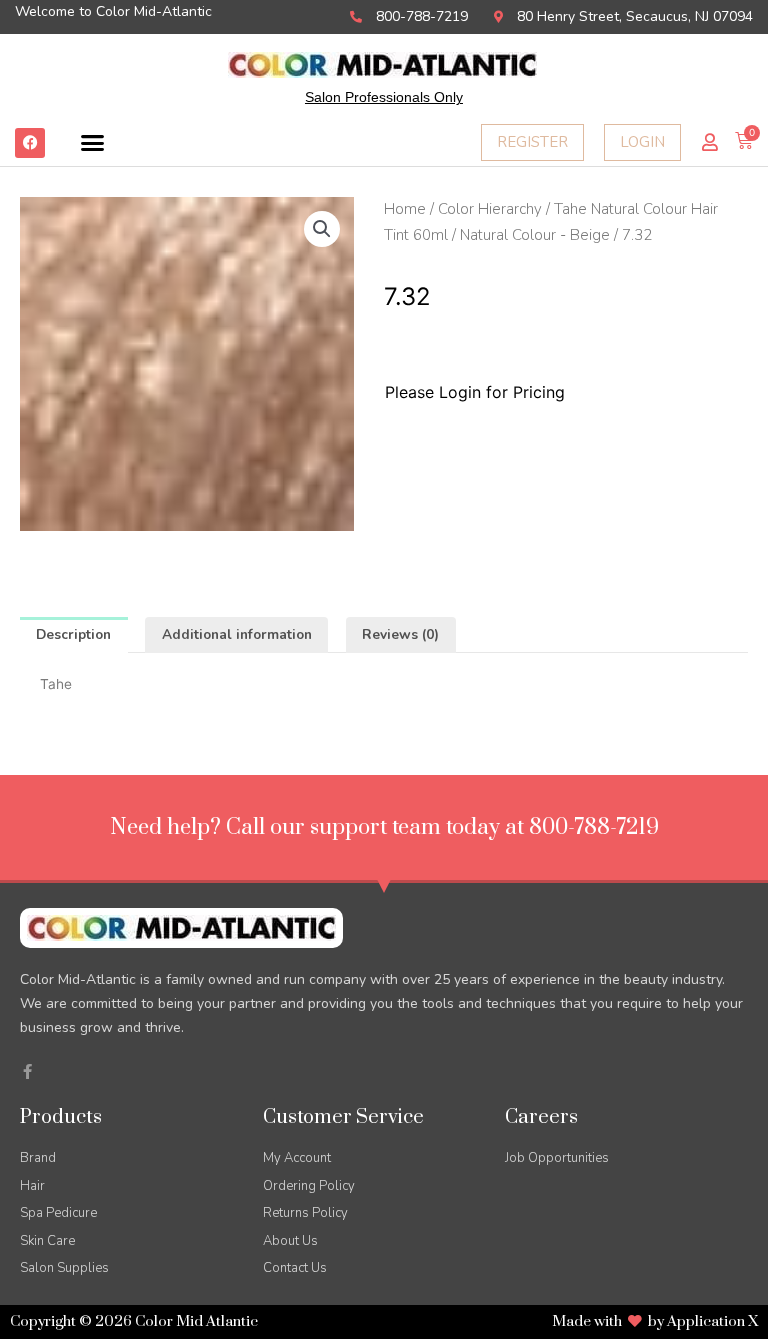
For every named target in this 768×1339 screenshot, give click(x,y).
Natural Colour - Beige (535, 235)
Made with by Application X (655, 1321)
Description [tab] (73, 634)
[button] (93, 143)
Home (405, 209)
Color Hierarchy (490, 209)
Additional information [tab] (237, 634)
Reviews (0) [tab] (400, 634)
